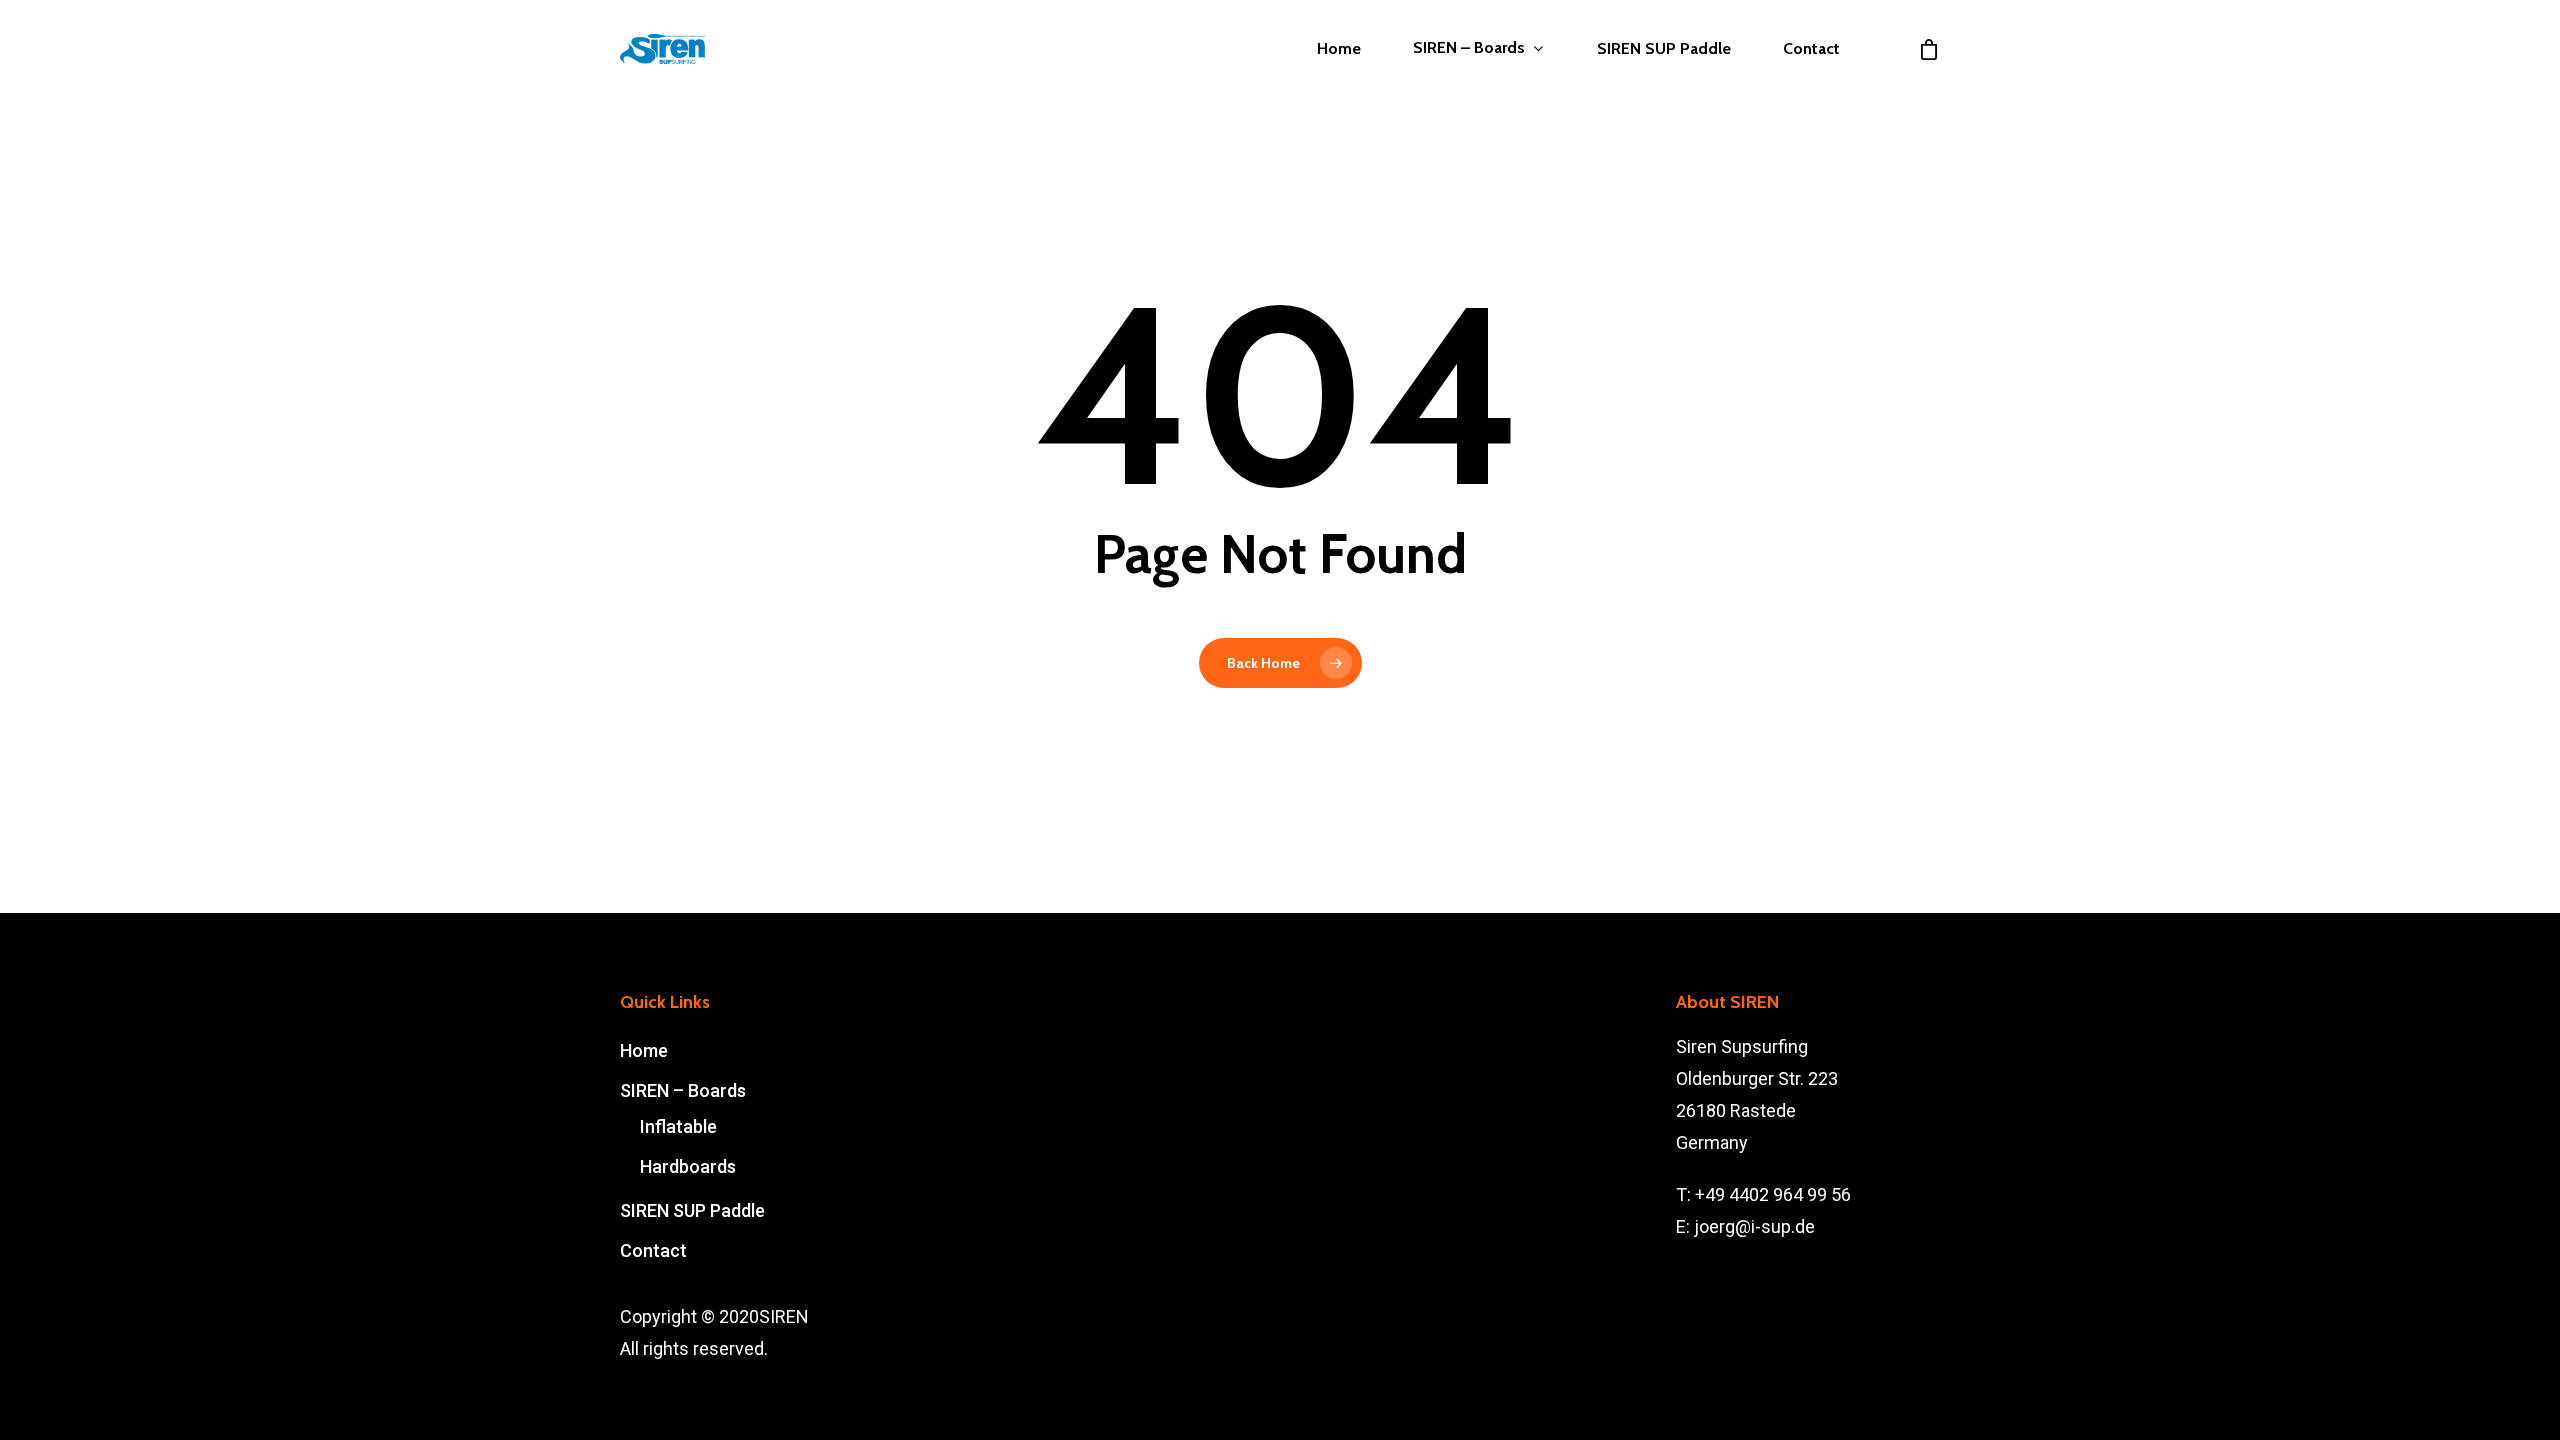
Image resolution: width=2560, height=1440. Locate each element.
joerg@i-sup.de (1754, 1226)
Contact (1811, 49)
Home (1339, 49)
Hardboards (688, 1166)
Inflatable (678, 1126)
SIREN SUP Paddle (1664, 49)
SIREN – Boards (1469, 48)
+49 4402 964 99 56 (1773, 1194)
